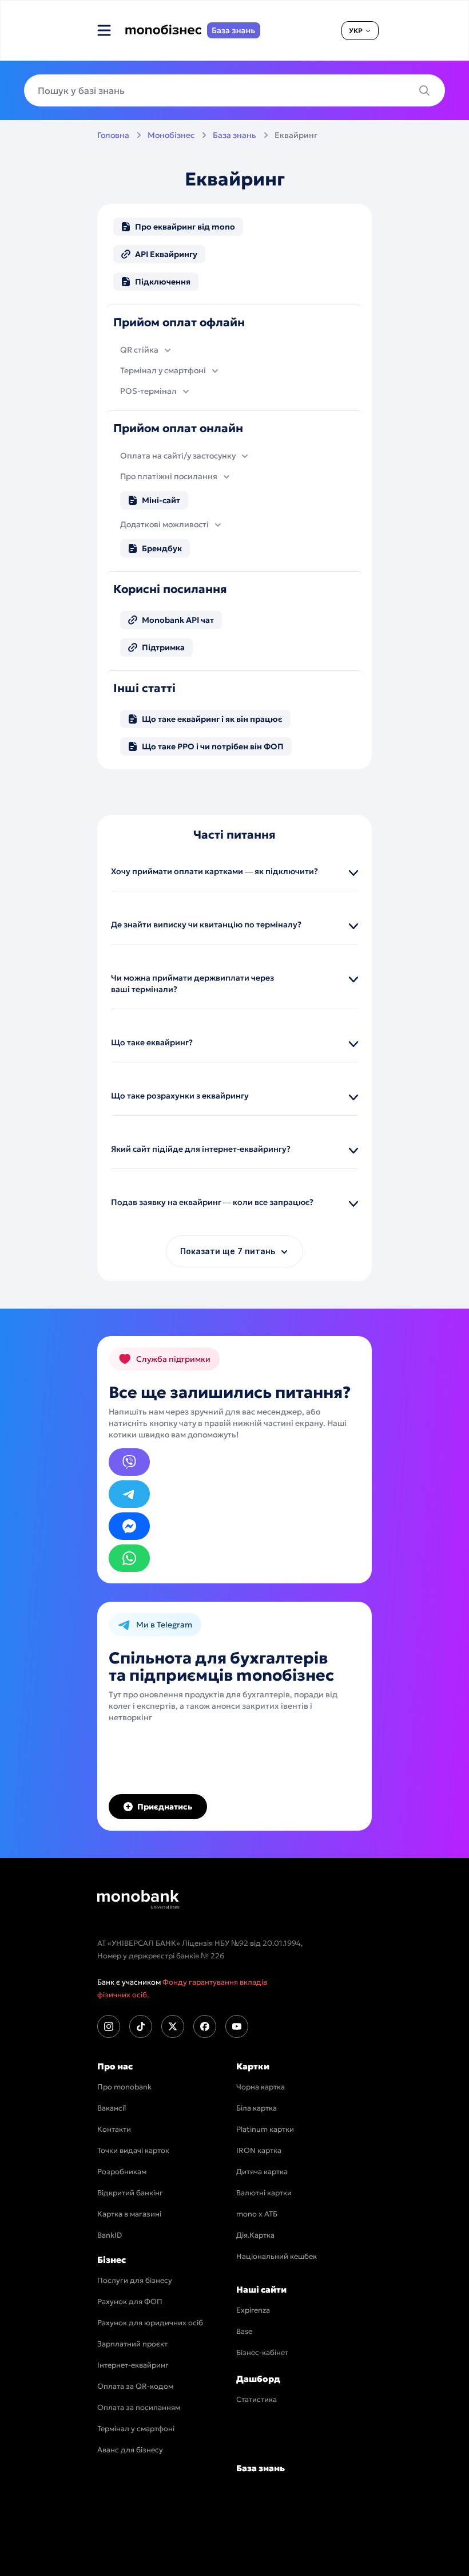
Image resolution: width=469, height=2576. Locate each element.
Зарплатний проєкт (132, 2344)
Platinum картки (265, 2129)
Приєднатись (165, 1807)
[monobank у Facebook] (205, 2026)
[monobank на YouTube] (237, 2026)
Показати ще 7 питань (228, 1251)
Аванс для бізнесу (130, 2450)
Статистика (257, 2399)
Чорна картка (261, 2087)
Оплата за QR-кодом (135, 2386)
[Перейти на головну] (138, 1899)
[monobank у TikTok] (141, 2026)
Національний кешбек (277, 2256)
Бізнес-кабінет (262, 2352)
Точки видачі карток (133, 2150)
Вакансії (112, 2108)
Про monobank (124, 2087)
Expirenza (253, 2310)
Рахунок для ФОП (130, 2302)
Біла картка (257, 2108)
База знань (234, 135)
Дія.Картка (255, 2235)
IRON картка (259, 2150)
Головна (113, 135)
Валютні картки (264, 2193)
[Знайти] (428, 90)
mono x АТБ (257, 2214)
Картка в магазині (129, 2214)
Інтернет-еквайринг (133, 2365)
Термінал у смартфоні (136, 2429)
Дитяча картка (262, 2172)
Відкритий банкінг (130, 2193)
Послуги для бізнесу (135, 2280)
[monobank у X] (173, 2026)
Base (244, 2331)
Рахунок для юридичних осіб (150, 2323)
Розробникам (122, 2172)
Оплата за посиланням (139, 2407)
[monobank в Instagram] (109, 2026)
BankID (110, 2235)
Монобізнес (171, 135)
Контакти (114, 2129)
